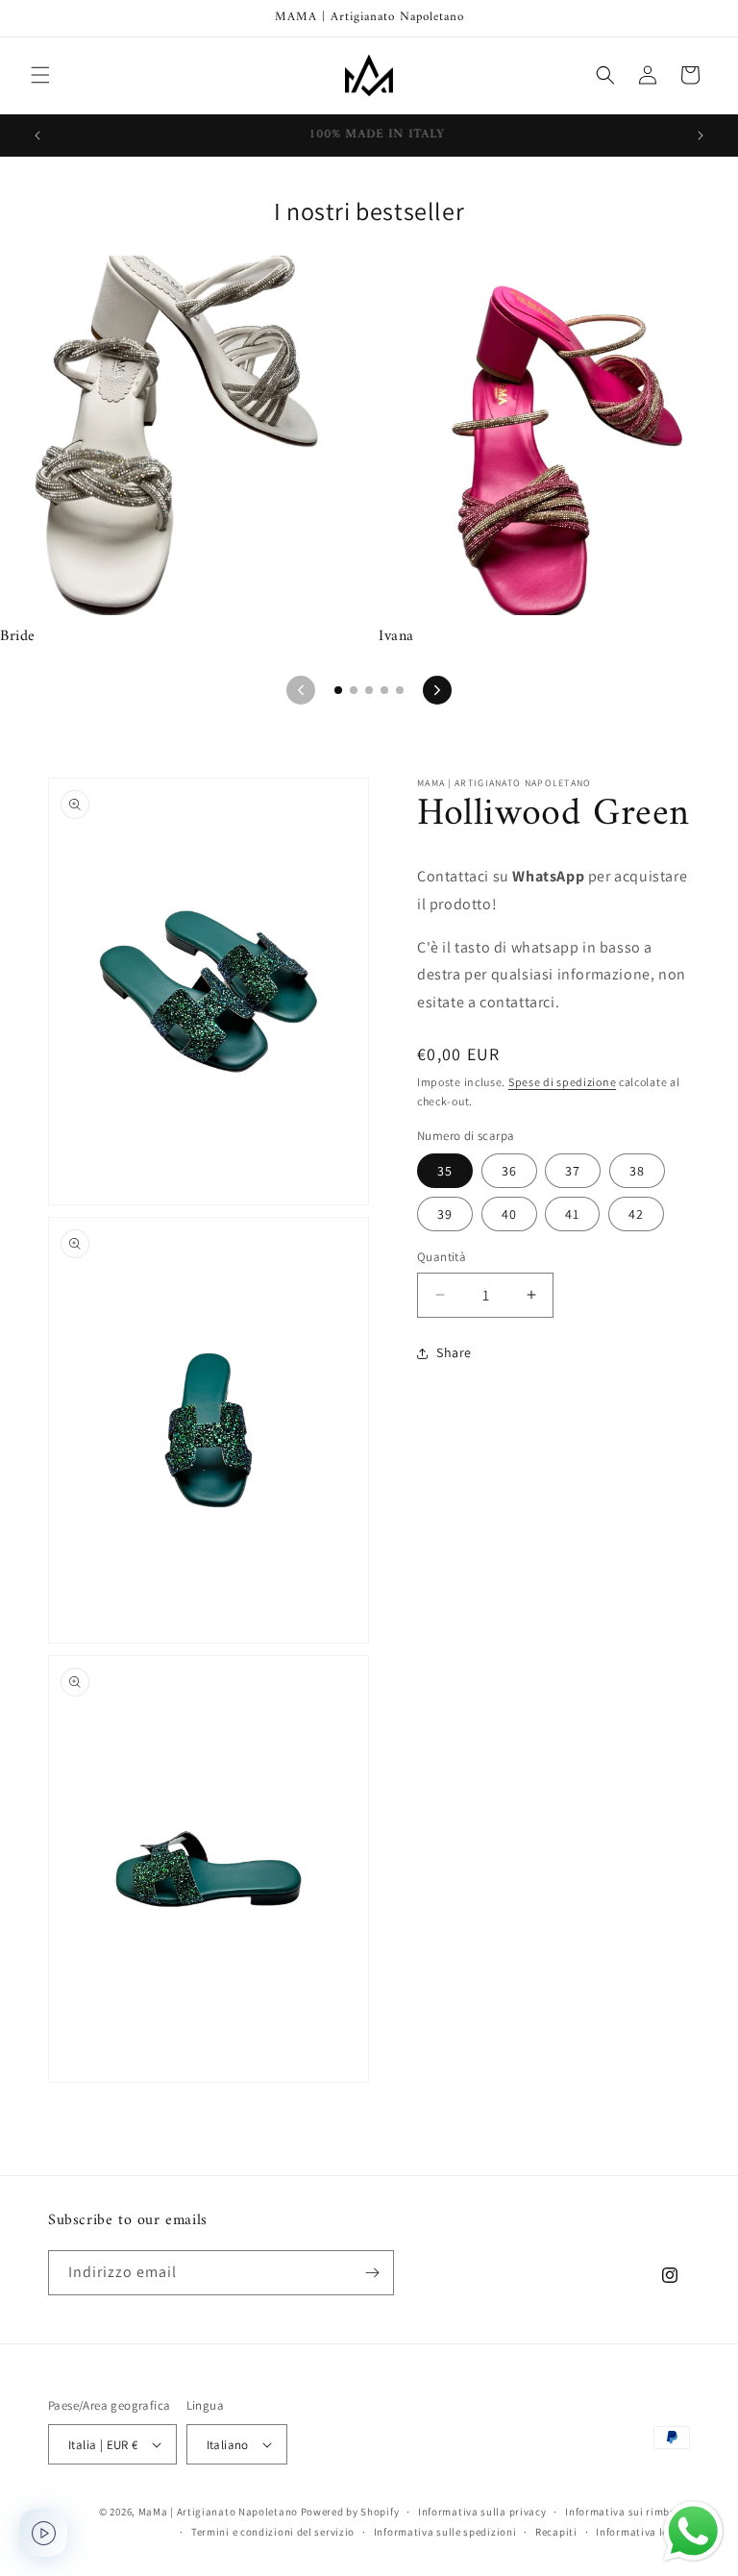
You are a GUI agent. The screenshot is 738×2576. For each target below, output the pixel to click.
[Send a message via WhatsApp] (693, 2531)
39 (445, 1214)
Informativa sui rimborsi (627, 2512)
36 (509, 1171)
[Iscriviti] (372, 2273)
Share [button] (454, 1352)
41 (572, 1214)
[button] (40, 75)
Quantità (442, 1257)
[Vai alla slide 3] (369, 690)
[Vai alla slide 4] (384, 690)
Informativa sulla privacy (482, 2512)
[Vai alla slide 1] (338, 690)
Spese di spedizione (562, 1082)
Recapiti (556, 2532)
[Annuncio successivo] (701, 136)
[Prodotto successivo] (437, 690)
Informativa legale (643, 2532)
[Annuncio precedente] (37, 136)
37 (573, 1171)
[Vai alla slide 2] (354, 690)
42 (636, 1214)
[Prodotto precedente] (301, 690)
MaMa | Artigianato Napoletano (218, 2512)
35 (445, 1171)
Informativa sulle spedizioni (445, 2532)
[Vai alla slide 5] (400, 690)
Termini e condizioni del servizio (273, 2532)
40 (509, 1214)
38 (637, 1171)
